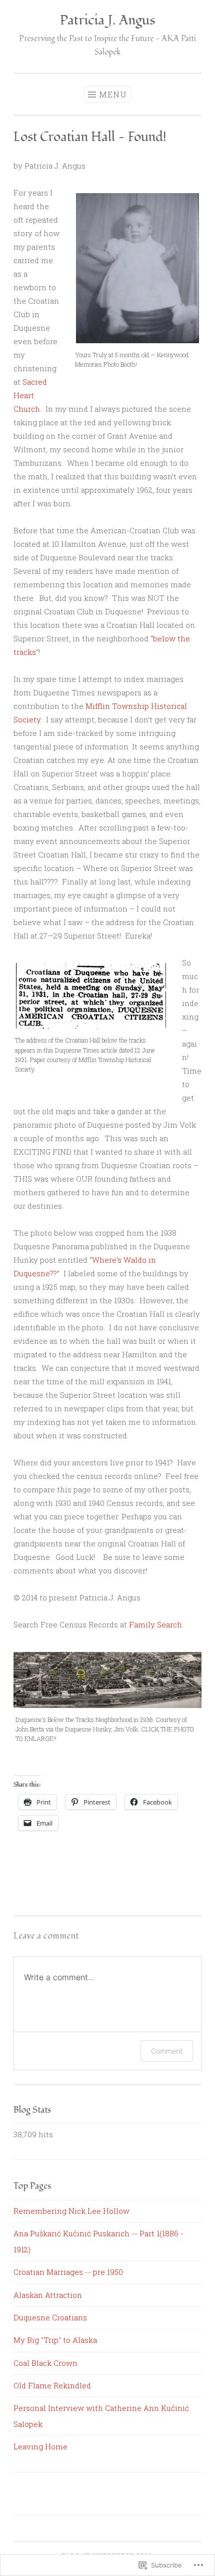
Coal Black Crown (45, 2363)
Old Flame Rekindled (52, 2385)
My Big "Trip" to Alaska (55, 2340)
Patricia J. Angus (107, 20)
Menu (113, 94)
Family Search (155, 1624)
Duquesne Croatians (50, 2317)
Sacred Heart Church (30, 395)
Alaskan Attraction (48, 2295)
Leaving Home (40, 2446)
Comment (167, 2051)
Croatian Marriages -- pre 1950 (68, 2272)
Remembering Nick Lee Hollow (71, 2211)
